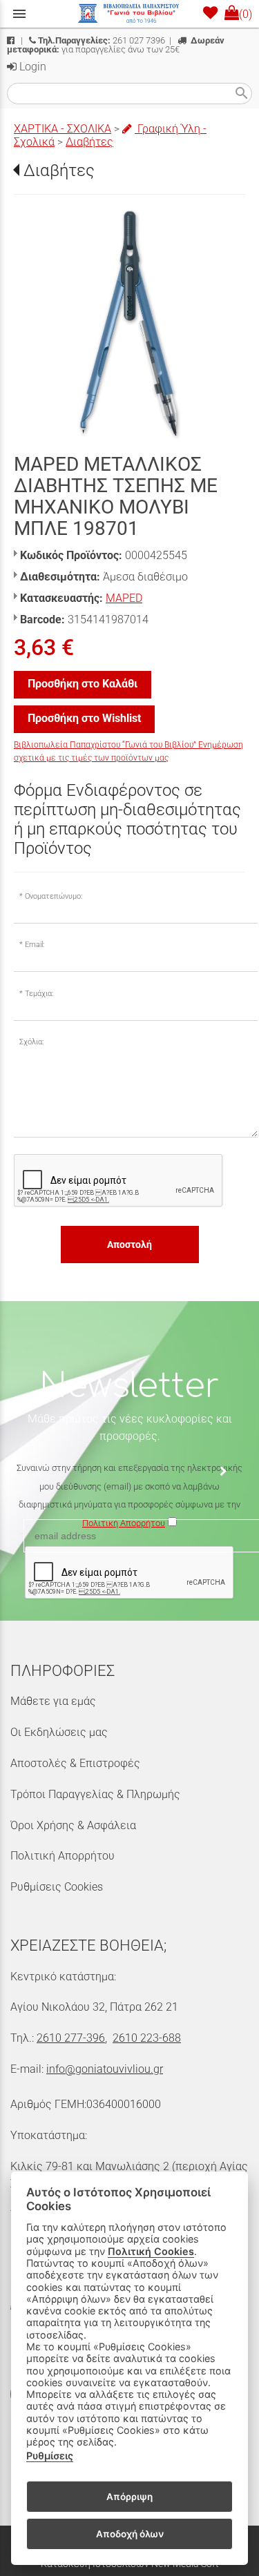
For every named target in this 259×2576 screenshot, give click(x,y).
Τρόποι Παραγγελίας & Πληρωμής (95, 1794)
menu (19, 14)
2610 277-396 (71, 2038)
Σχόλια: (31, 1042)
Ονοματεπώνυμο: (54, 896)
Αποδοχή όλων (130, 2534)
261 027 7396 (102, 40)
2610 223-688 (147, 2038)
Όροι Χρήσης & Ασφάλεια (73, 1825)
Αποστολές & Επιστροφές (75, 1763)
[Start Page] (130, 14)
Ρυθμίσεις (50, 2456)
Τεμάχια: (39, 994)
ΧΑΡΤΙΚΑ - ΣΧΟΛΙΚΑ (63, 129)
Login (31, 67)
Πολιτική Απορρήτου (63, 1856)
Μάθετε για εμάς (53, 1701)
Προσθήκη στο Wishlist (84, 718)
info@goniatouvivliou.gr (105, 2069)
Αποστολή (129, 1245)
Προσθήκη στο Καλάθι (83, 684)
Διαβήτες (89, 142)
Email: (35, 945)
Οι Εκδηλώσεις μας (59, 1732)
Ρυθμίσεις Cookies (57, 1887)
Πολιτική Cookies (151, 2251)
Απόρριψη (129, 2497)
